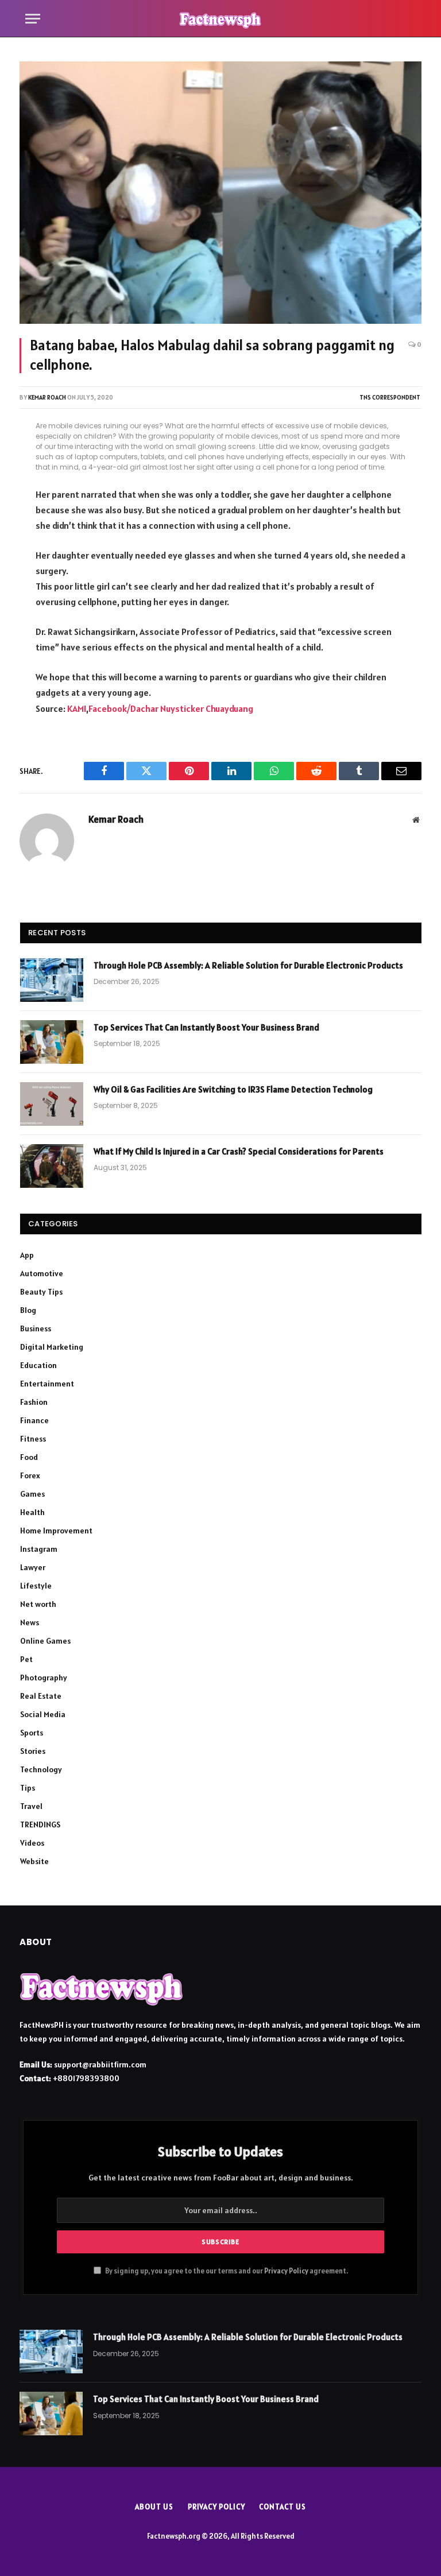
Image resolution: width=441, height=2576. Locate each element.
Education (38, 1365)
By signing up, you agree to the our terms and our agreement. (226, 2271)
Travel (31, 1806)
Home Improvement (56, 1531)
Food (29, 1457)
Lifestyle (36, 1586)
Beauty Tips (41, 1292)
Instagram (39, 1549)
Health (32, 1512)
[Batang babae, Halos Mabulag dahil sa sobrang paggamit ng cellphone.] (220, 193)
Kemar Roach (47, 397)
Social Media (43, 1714)
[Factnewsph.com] (220, 19)
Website (34, 1861)
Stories (33, 1751)
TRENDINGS (40, 1824)
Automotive (42, 1273)
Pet (26, 1659)
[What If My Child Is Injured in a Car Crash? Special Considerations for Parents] (52, 1166)
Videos (32, 1843)
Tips (28, 1788)
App (27, 1255)
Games (32, 1494)
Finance (34, 1420)
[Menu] (33, 19)
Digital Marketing (52, 1347)
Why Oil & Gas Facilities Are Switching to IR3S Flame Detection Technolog (233, 1089)
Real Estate (41, 1696)
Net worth (38, 1604)
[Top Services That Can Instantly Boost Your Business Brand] (52, 1042)
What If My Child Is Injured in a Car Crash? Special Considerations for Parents (239, 1151)
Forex (30, 1475)
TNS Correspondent (390, 397)
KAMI (77, 708)
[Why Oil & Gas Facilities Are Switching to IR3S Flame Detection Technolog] (52, 1104)
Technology (41, 1769)
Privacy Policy (286, 2271)
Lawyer (33, 1567)
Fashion (34, 1402)
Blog (28, 1310)
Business (36, 1328)
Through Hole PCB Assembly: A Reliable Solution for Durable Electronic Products (248, 965)
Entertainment (47, 1384)
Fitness (33, 1439)
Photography (44, 1678)
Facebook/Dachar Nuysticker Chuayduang (171, 708)
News (30, 1622)
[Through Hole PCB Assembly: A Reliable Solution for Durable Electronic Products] (52, 980)
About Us (154, 2507)
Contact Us (282, 2507)
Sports (32, 1733)
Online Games (45, 1641)
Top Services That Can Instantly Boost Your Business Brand (206, 1027)
